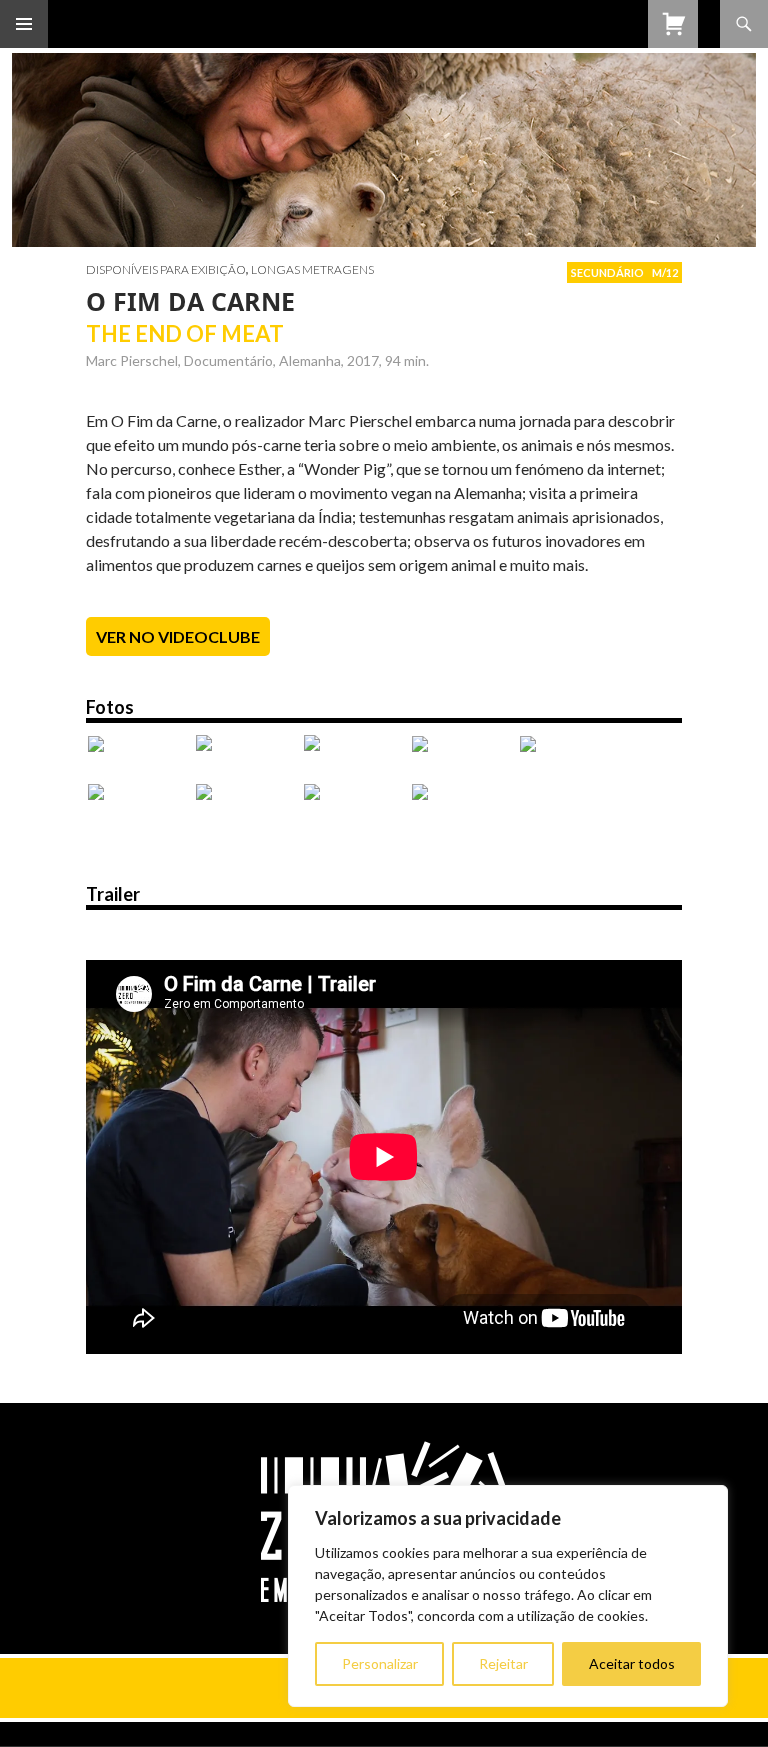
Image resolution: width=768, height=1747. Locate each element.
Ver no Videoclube (178, 636)
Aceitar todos (632, 1663)
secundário (607, 272)
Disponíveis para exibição (166, 269)
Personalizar (380, 1663)
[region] (508, 1596)
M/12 (665, 272)
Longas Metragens (312, 269)
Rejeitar (503, 1663)
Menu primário (24, 24)
